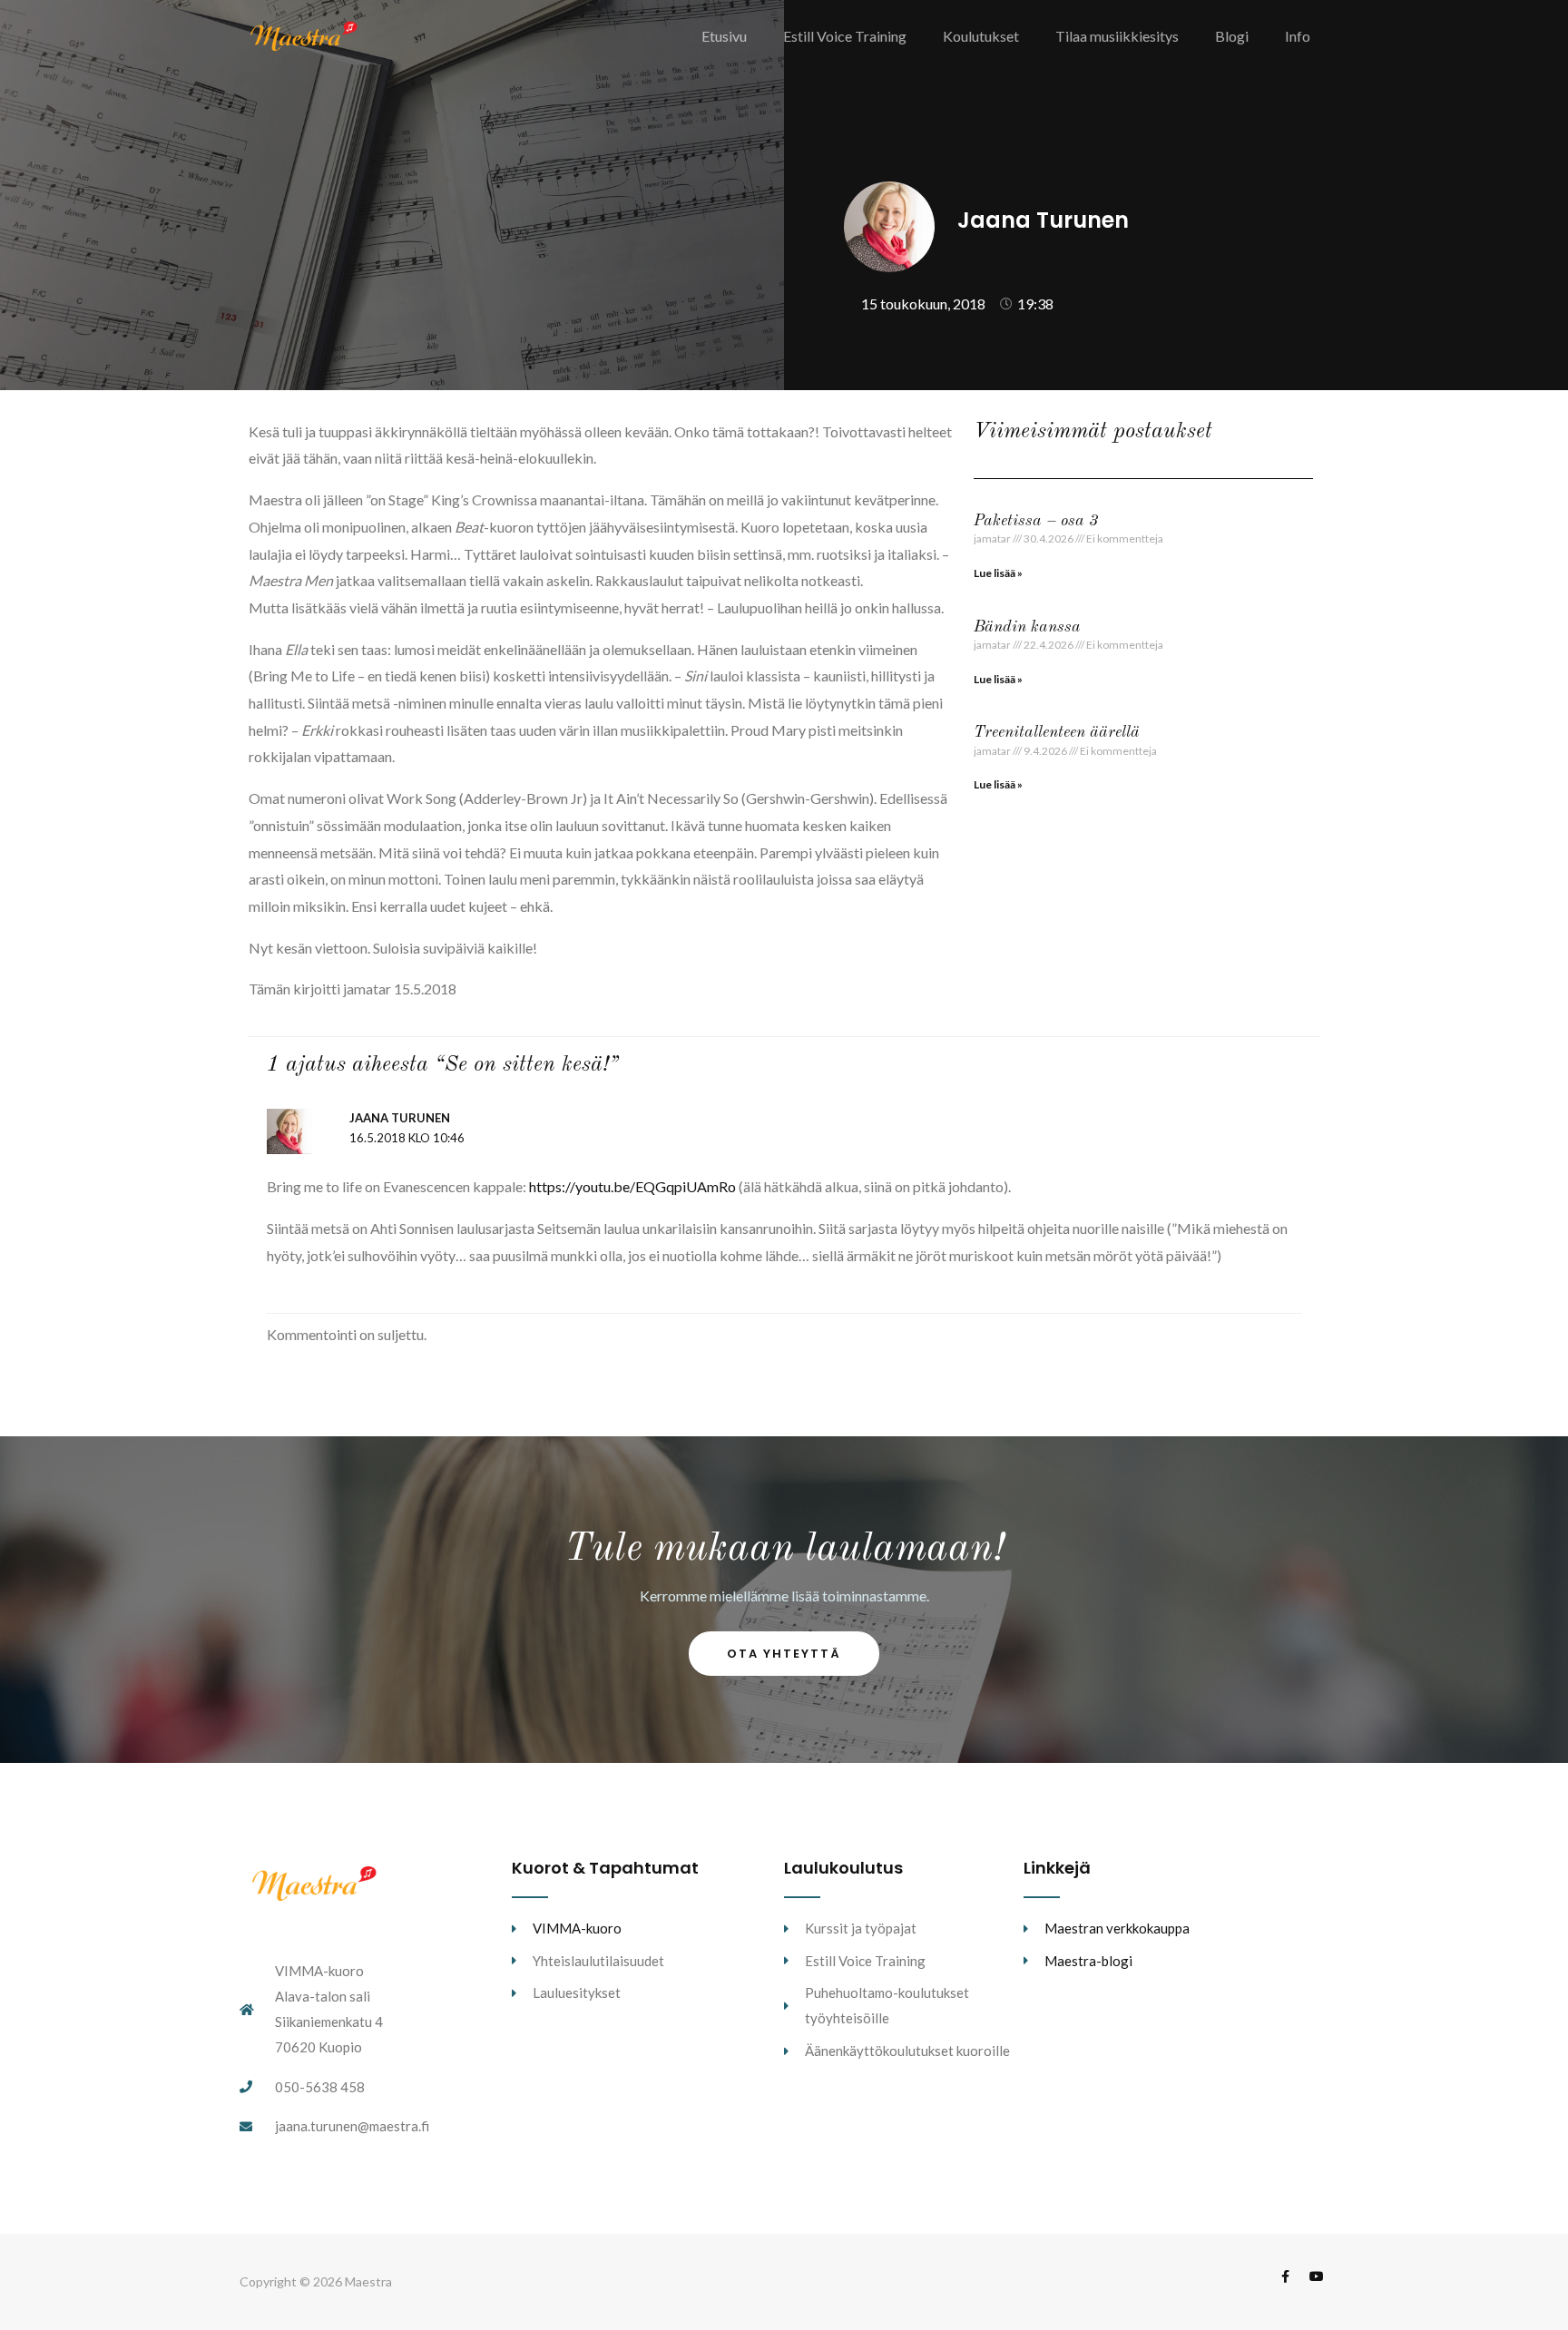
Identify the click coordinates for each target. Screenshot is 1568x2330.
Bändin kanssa (1027, 627)
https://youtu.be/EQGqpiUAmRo (632, 1186)
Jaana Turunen (400, 1118)
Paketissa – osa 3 (1036, 521)
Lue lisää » (998, 573)
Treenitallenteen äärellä (1057, 732)
